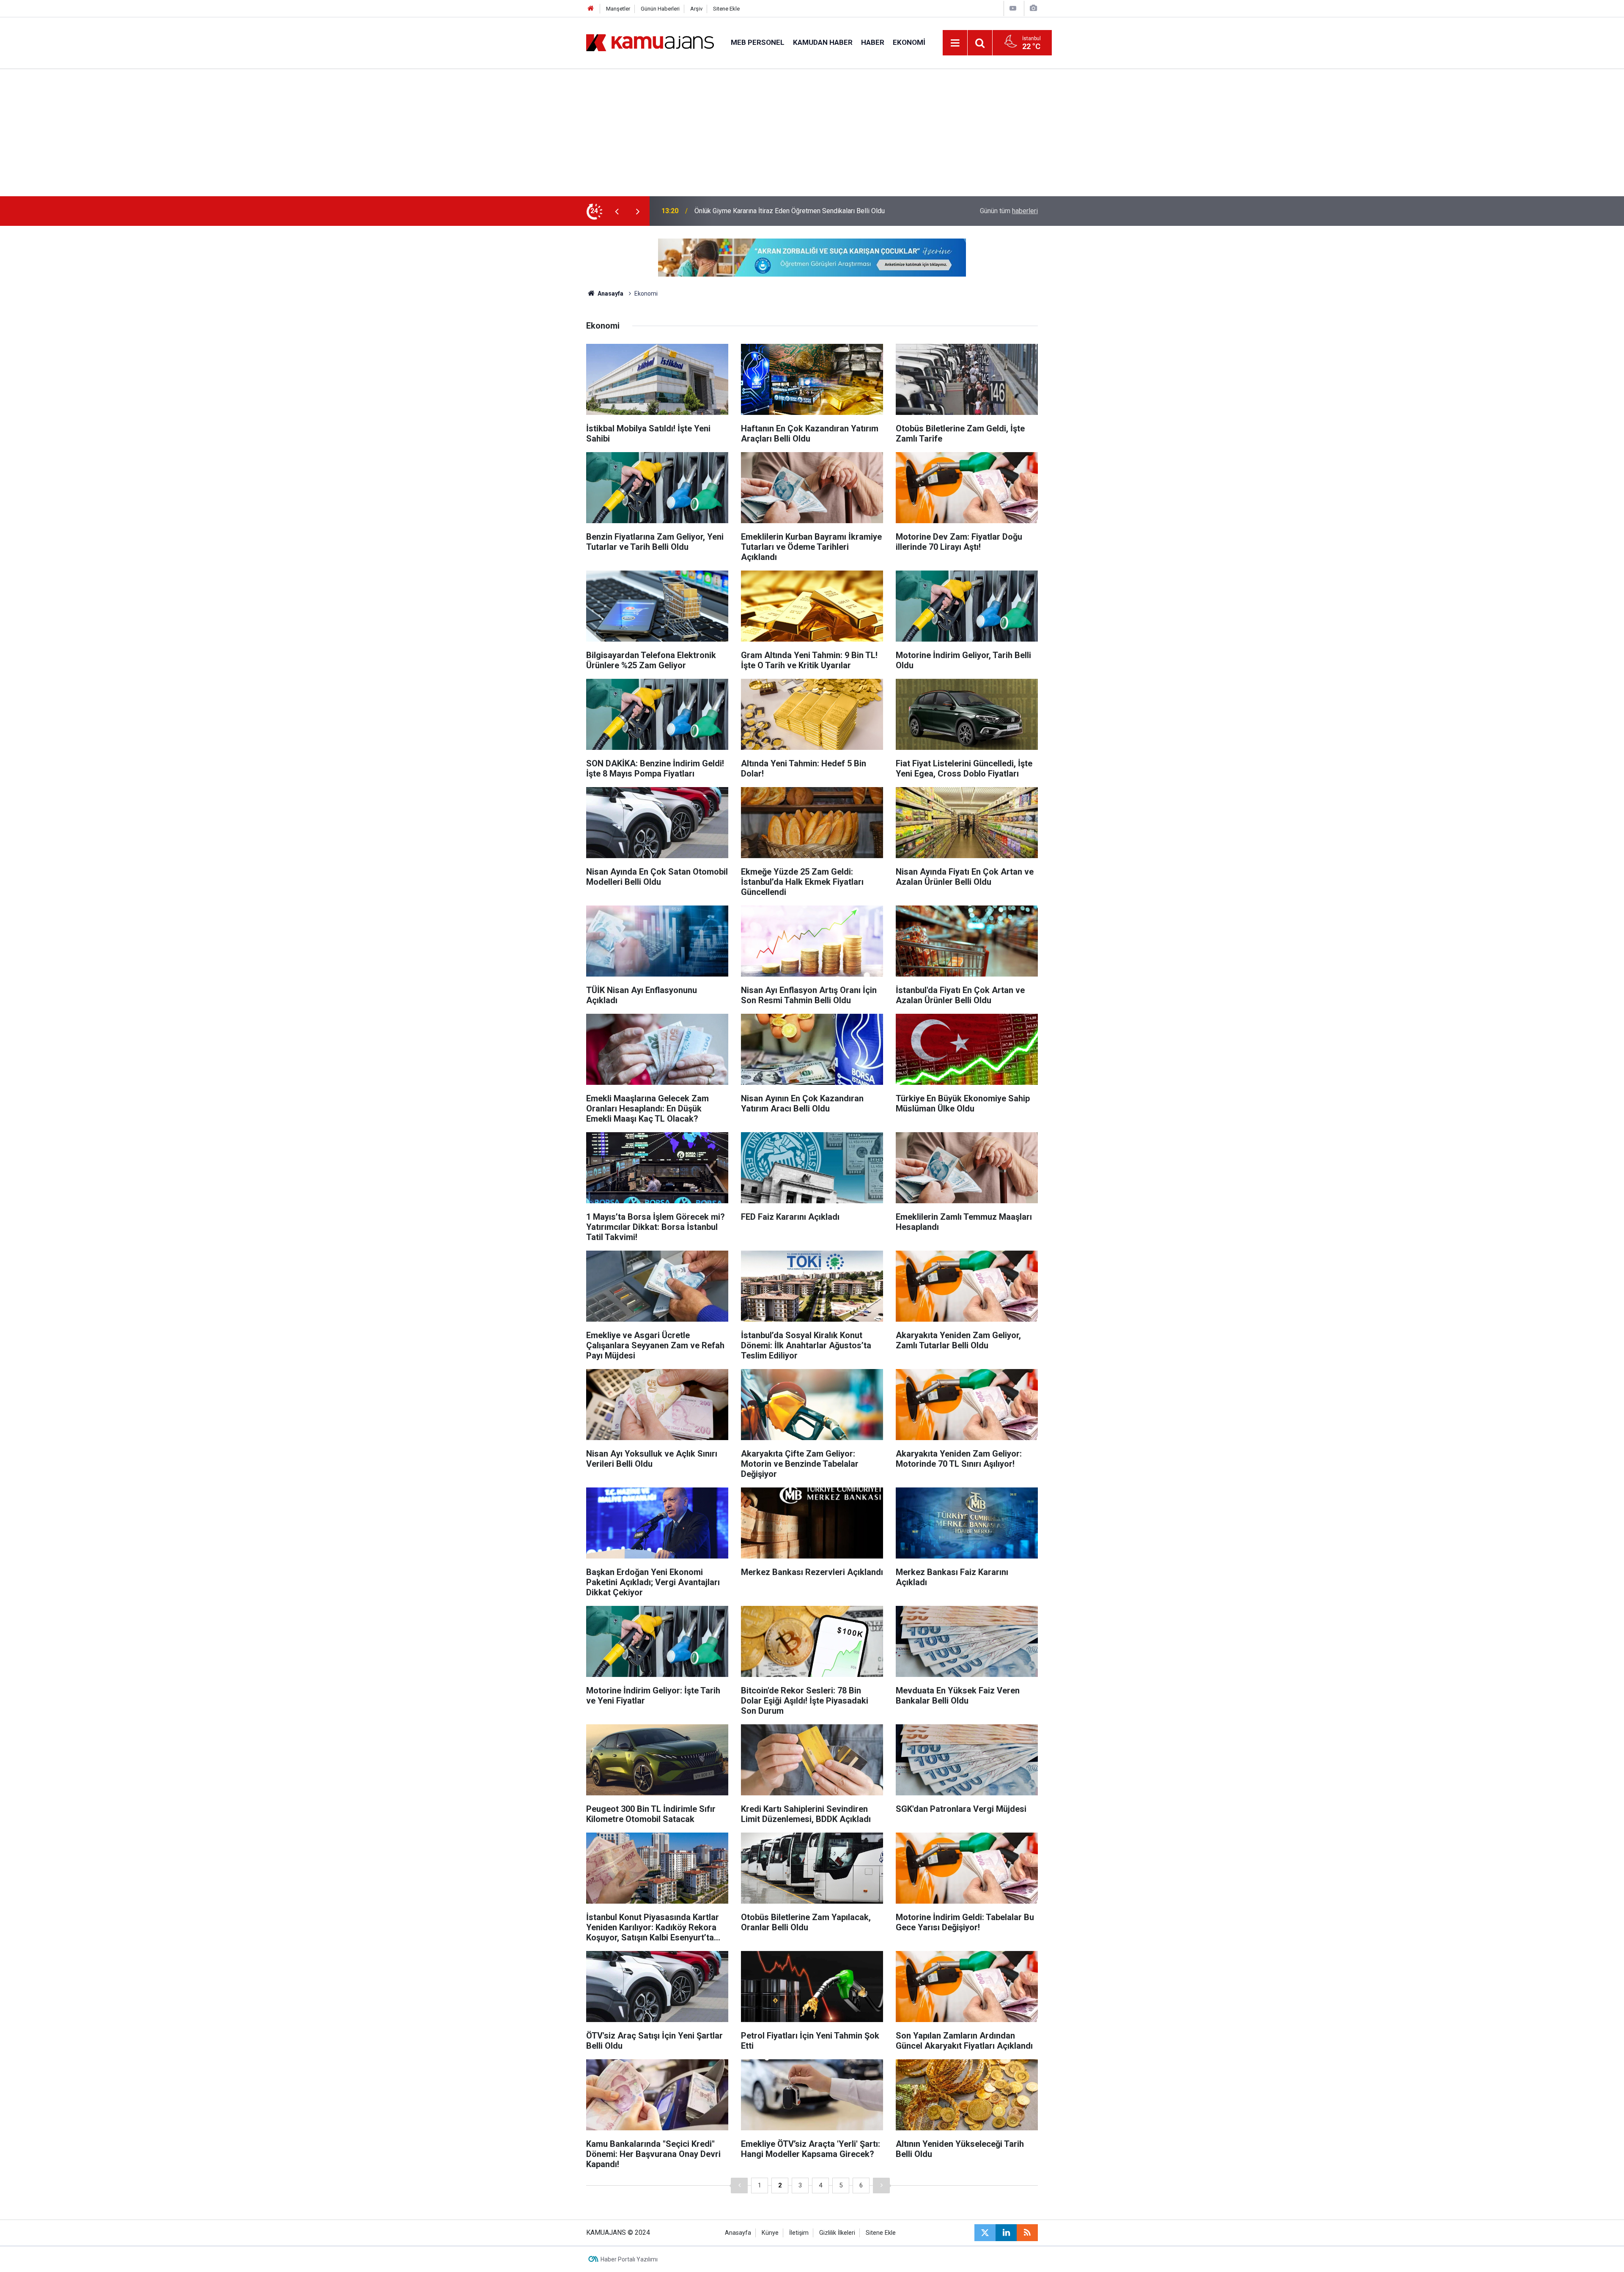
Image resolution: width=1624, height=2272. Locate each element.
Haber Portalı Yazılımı (629, 2259)
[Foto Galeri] (1033, 8)
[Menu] (955, 43)
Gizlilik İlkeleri (837, 2233)
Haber (873, 42)
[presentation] (617, 211)
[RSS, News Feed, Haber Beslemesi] (1027, 2233)
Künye (770, 2233)
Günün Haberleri (660, 9)
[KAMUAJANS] (650, 42)
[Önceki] (739, 2186)
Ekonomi (909, 42)
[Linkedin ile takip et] (1006, 2233)
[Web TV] (1013, 8)
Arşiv (696, 9)
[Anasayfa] (591, 9)
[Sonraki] (881, 2186)
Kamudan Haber (823, 42)
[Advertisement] (812, 133)
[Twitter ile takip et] (985, 2233)
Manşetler (618, 9)
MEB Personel (758, 42)
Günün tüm (1009, 211)
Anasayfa (610, 294)
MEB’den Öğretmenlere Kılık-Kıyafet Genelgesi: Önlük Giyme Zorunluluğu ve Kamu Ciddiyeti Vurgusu (806, 211)
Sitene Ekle (726, 9)
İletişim (799, 2233)
